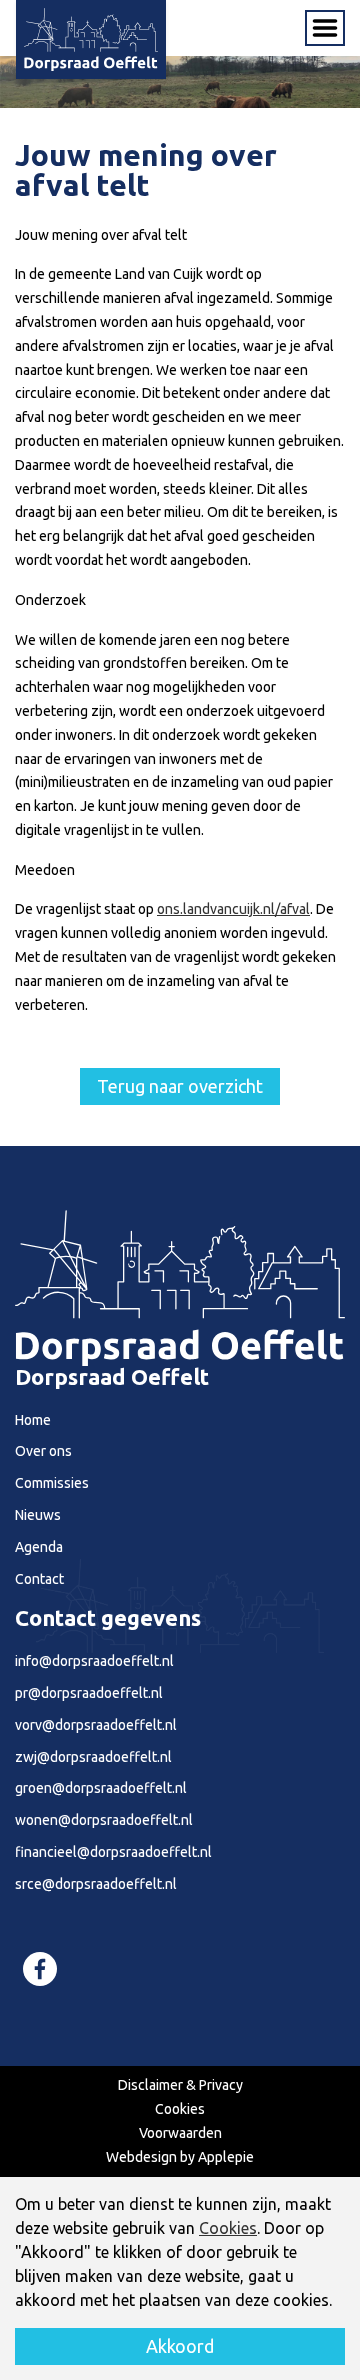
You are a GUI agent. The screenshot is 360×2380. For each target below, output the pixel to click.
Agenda (39, 1547)
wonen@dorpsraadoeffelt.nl (104, 1820)
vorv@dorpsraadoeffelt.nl (96, 1725)
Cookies (180, 2109)
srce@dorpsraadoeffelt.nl (96, 1884)
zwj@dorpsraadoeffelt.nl (93, 1757)
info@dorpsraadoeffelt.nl (94, 1661)
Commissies (52, 1483)
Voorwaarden (180, 2133)
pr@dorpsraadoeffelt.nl (89, 1693)
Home (33, 1420)
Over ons (43, 1451)
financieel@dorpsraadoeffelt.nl (113, 1852)
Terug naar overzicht (180, 1086)
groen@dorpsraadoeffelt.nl (101, 1788)
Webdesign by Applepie (180, 2157)
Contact (39, 1579)
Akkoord (180, 2346)
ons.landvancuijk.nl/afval (233, 909)
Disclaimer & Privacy (180, 2085)
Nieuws (38, 1515)
